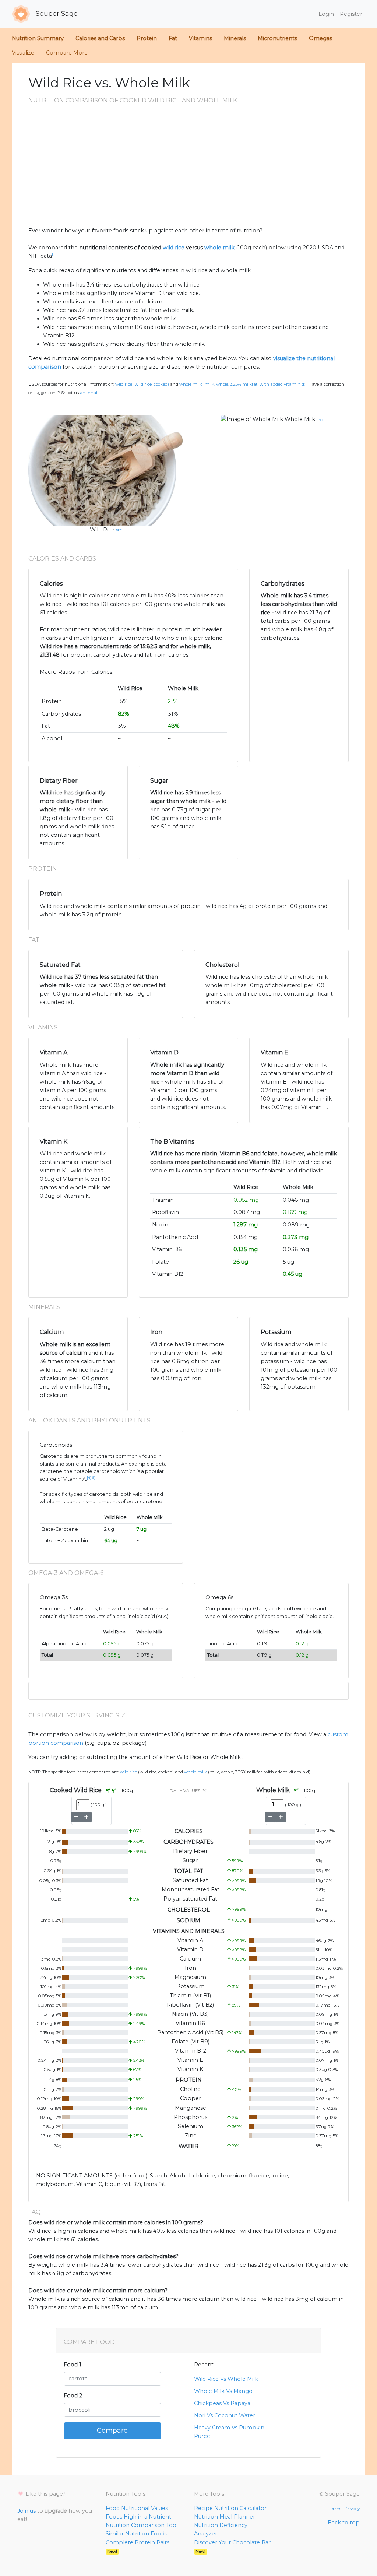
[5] (93, 1477)
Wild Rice (102, 530)
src (119, 530)
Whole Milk (300, 419)
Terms (335, 2509)
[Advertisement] (188, 171)
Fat (173, 38)
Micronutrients (277, 38)
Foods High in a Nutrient (138, 2517)
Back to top (344, 2523)
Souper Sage (56, 14)
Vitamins (200, 38)
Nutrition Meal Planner (225, 2517)
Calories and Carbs (100, 38)
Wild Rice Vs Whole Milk (226, 2379)
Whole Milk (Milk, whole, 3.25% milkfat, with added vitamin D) (242, 384)
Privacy (352, 2509)
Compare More (67, 53)
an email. (89, 393)
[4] (89, 1477)
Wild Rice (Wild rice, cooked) (142, 384)
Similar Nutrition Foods (136, 2534)
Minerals (235, 38)
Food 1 (73, 2365)
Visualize (23, 53)
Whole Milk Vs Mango (223, 2391)
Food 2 (73, 2396)
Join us (27, 2511)
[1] (54, 254)
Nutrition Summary (38, 38)
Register (351, 14)
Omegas (320, 38)
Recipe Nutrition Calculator (230, 2508)
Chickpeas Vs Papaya (222, 2403)
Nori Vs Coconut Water (225, 2415)
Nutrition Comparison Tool (142, 2525)
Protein (147, 38)
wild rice (174, 248)
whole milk (219, 248)
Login (326, 14)
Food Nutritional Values (137, 2508)
